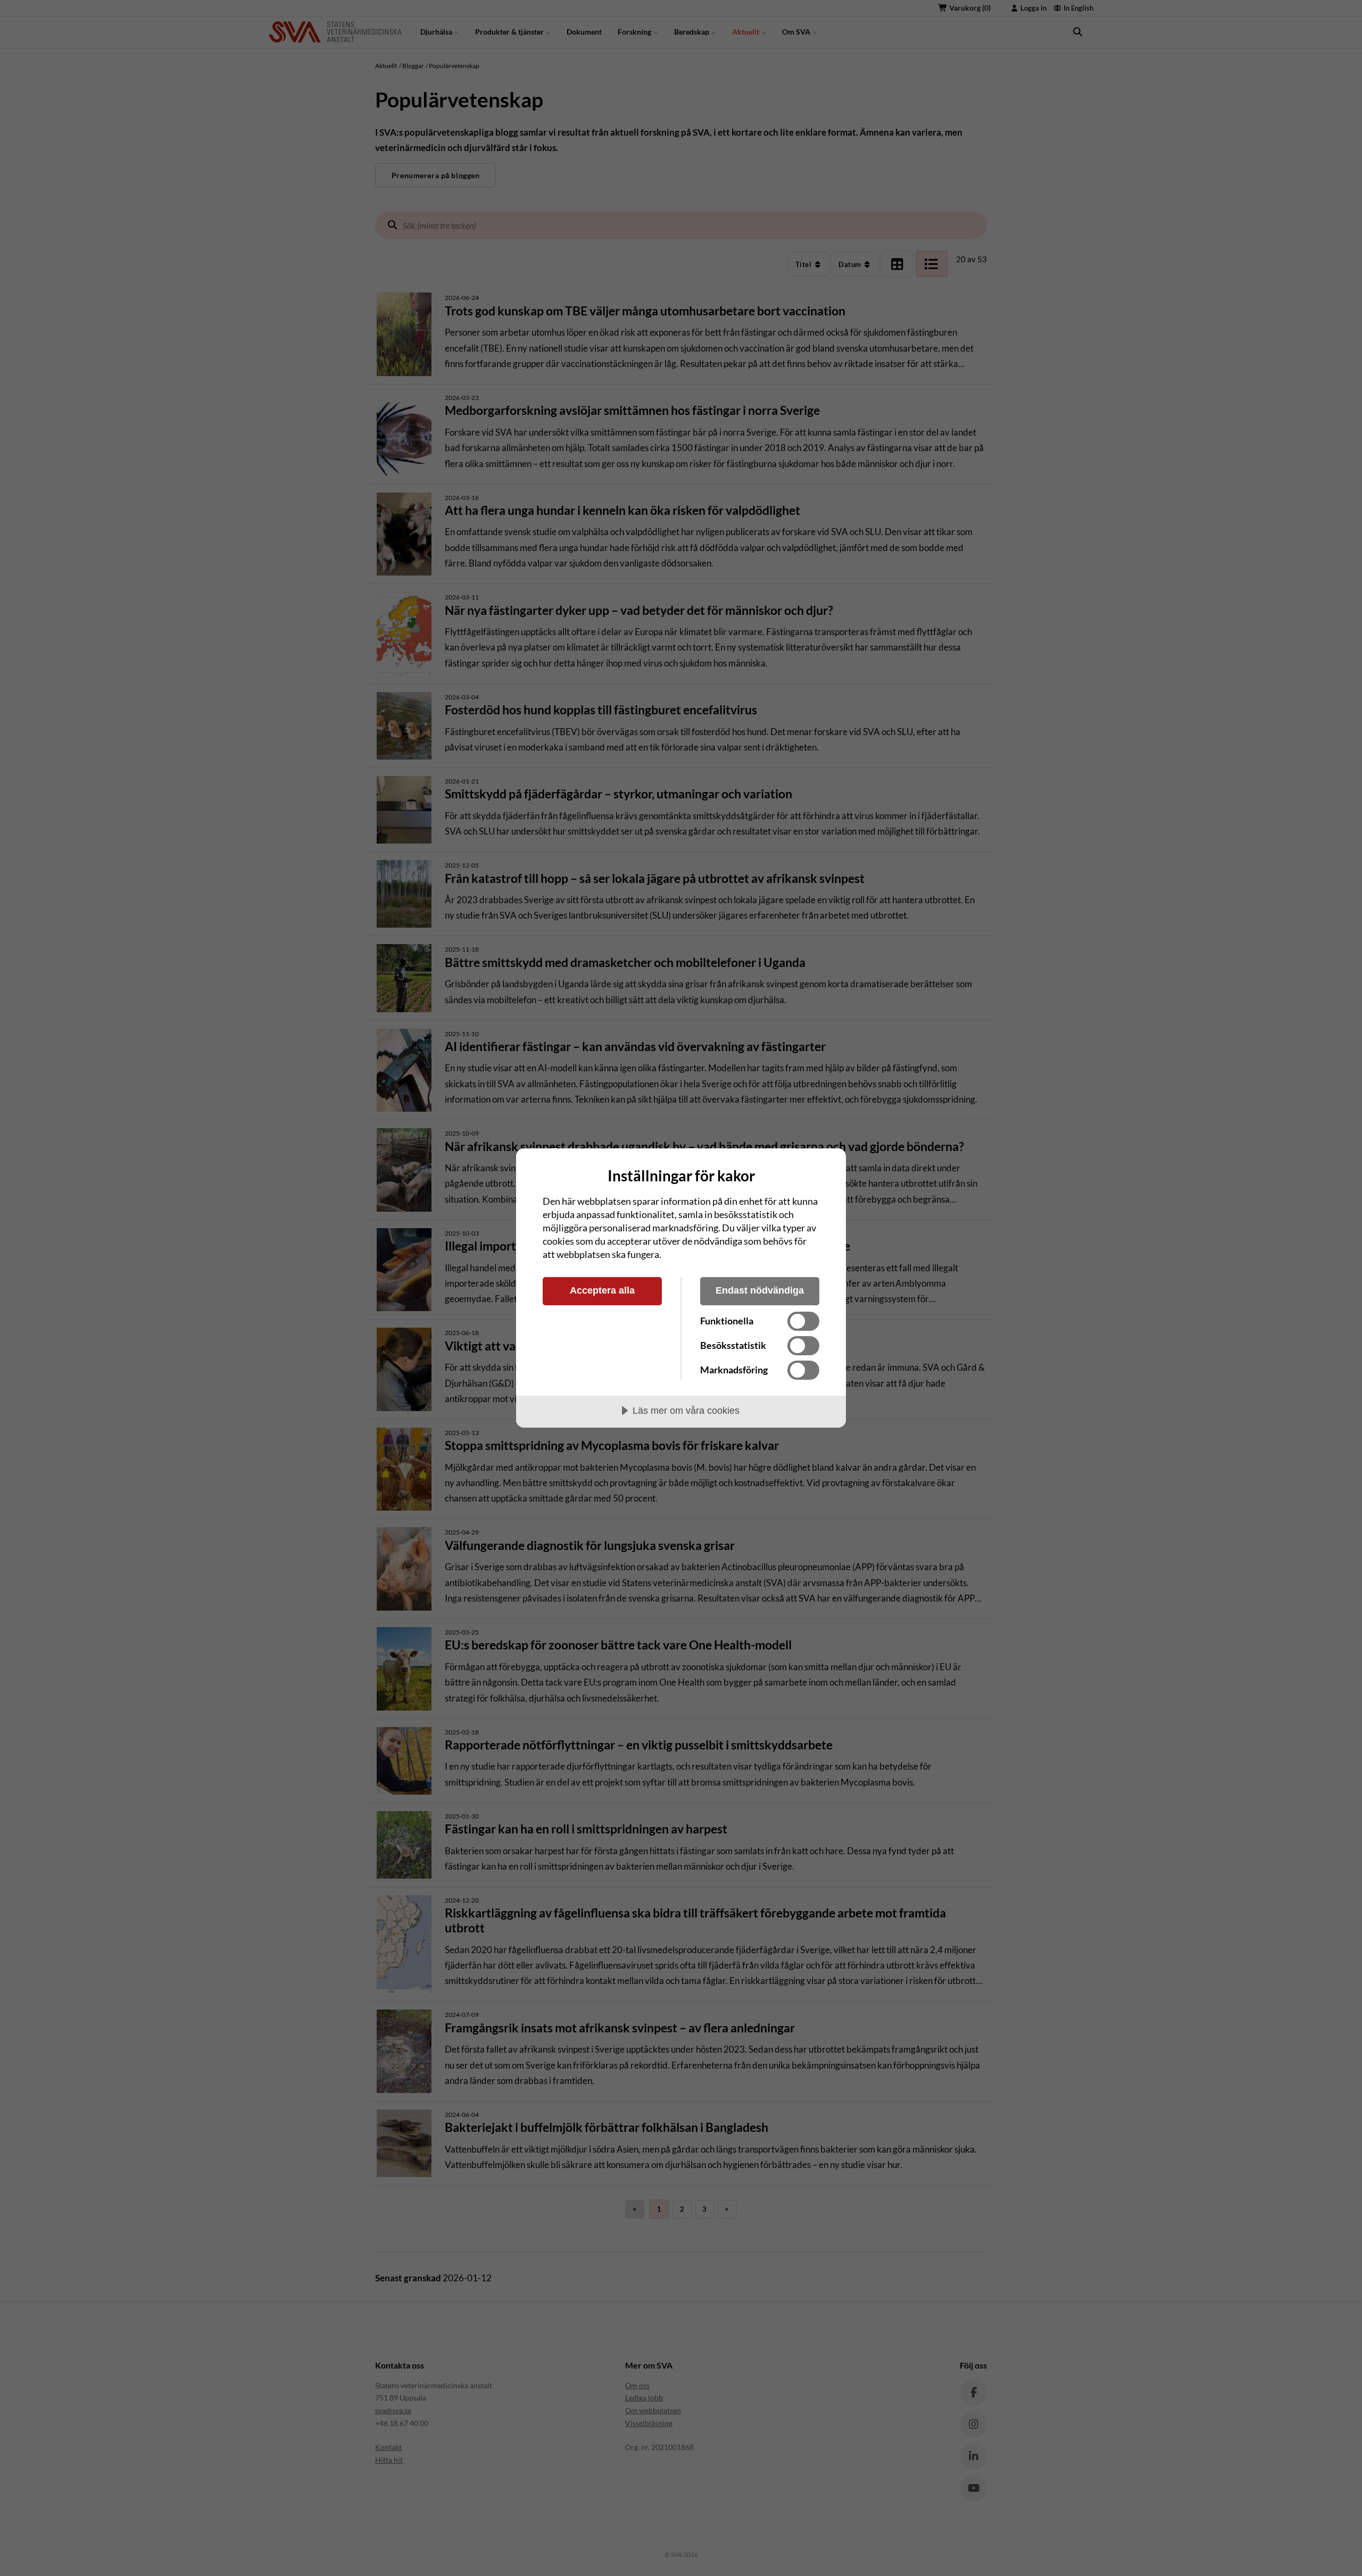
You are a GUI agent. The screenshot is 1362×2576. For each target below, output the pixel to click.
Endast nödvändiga (760, 1290)
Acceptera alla (602, 1290)
